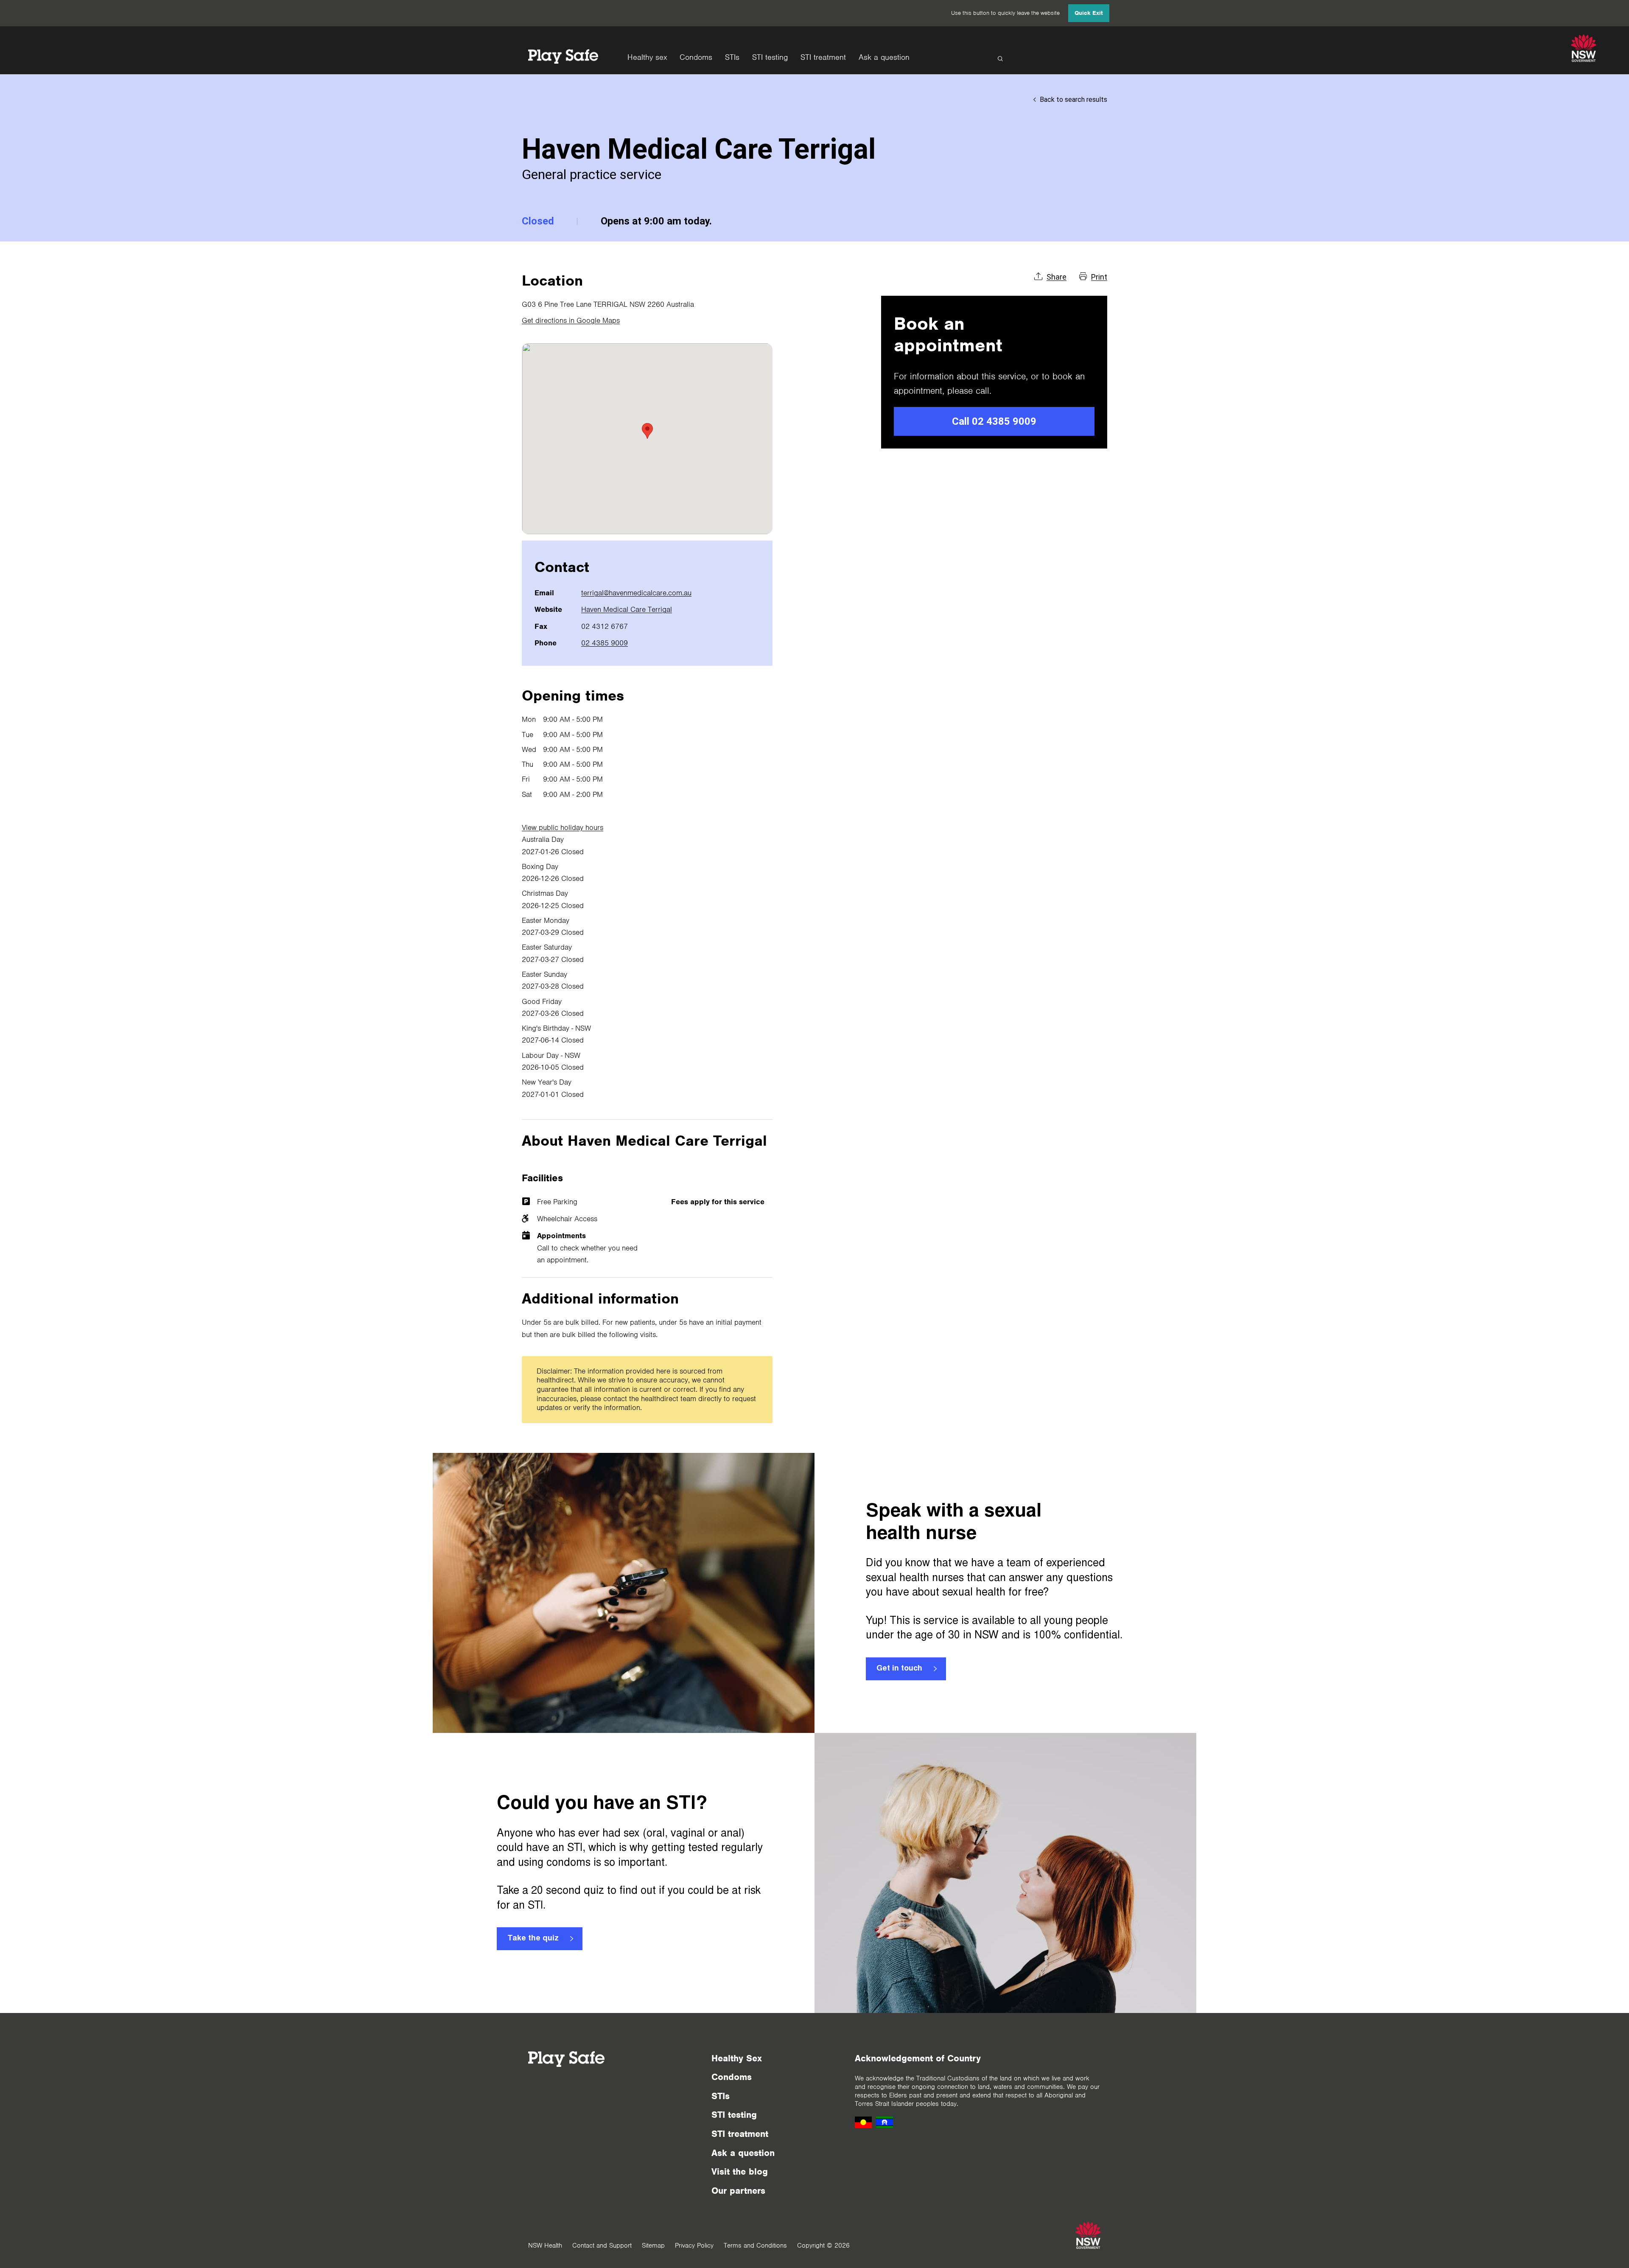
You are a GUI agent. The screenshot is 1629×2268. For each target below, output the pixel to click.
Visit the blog (740, 2171)
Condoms (696, 57)
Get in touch (899, 1669)
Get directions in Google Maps (571, 320)
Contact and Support (602, 2246)
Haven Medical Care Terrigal (627, 609)
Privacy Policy (694, 2246)
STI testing (770, 57)
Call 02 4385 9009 (994, 421)
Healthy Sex (737, 2058)
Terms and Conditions (755, 2246)
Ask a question (884, 57)
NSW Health (545, 2246)
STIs (732, 57)
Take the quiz (533, 1939)
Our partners (738, 2191)
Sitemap (653, 2246)
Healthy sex (647, 57)
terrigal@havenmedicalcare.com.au (636, 593)
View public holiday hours (563, 827)
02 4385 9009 (605, 643)
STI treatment (823, 57)
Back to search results (1073, 100)
